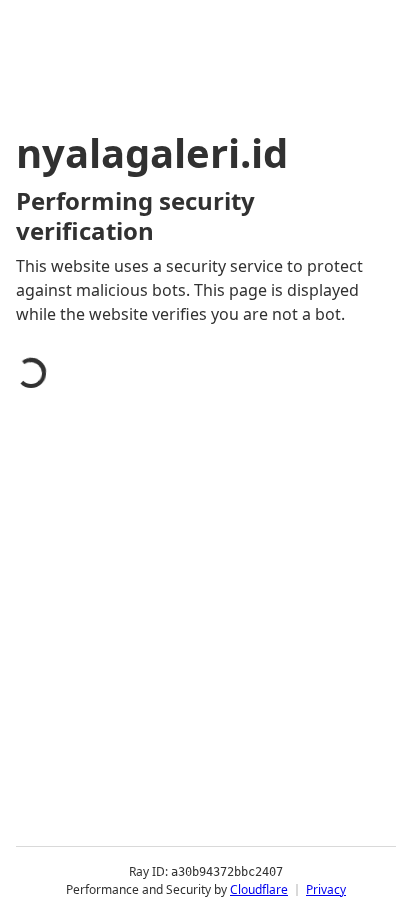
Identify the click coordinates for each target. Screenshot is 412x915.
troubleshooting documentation (162, 794)
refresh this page (105, 714)
